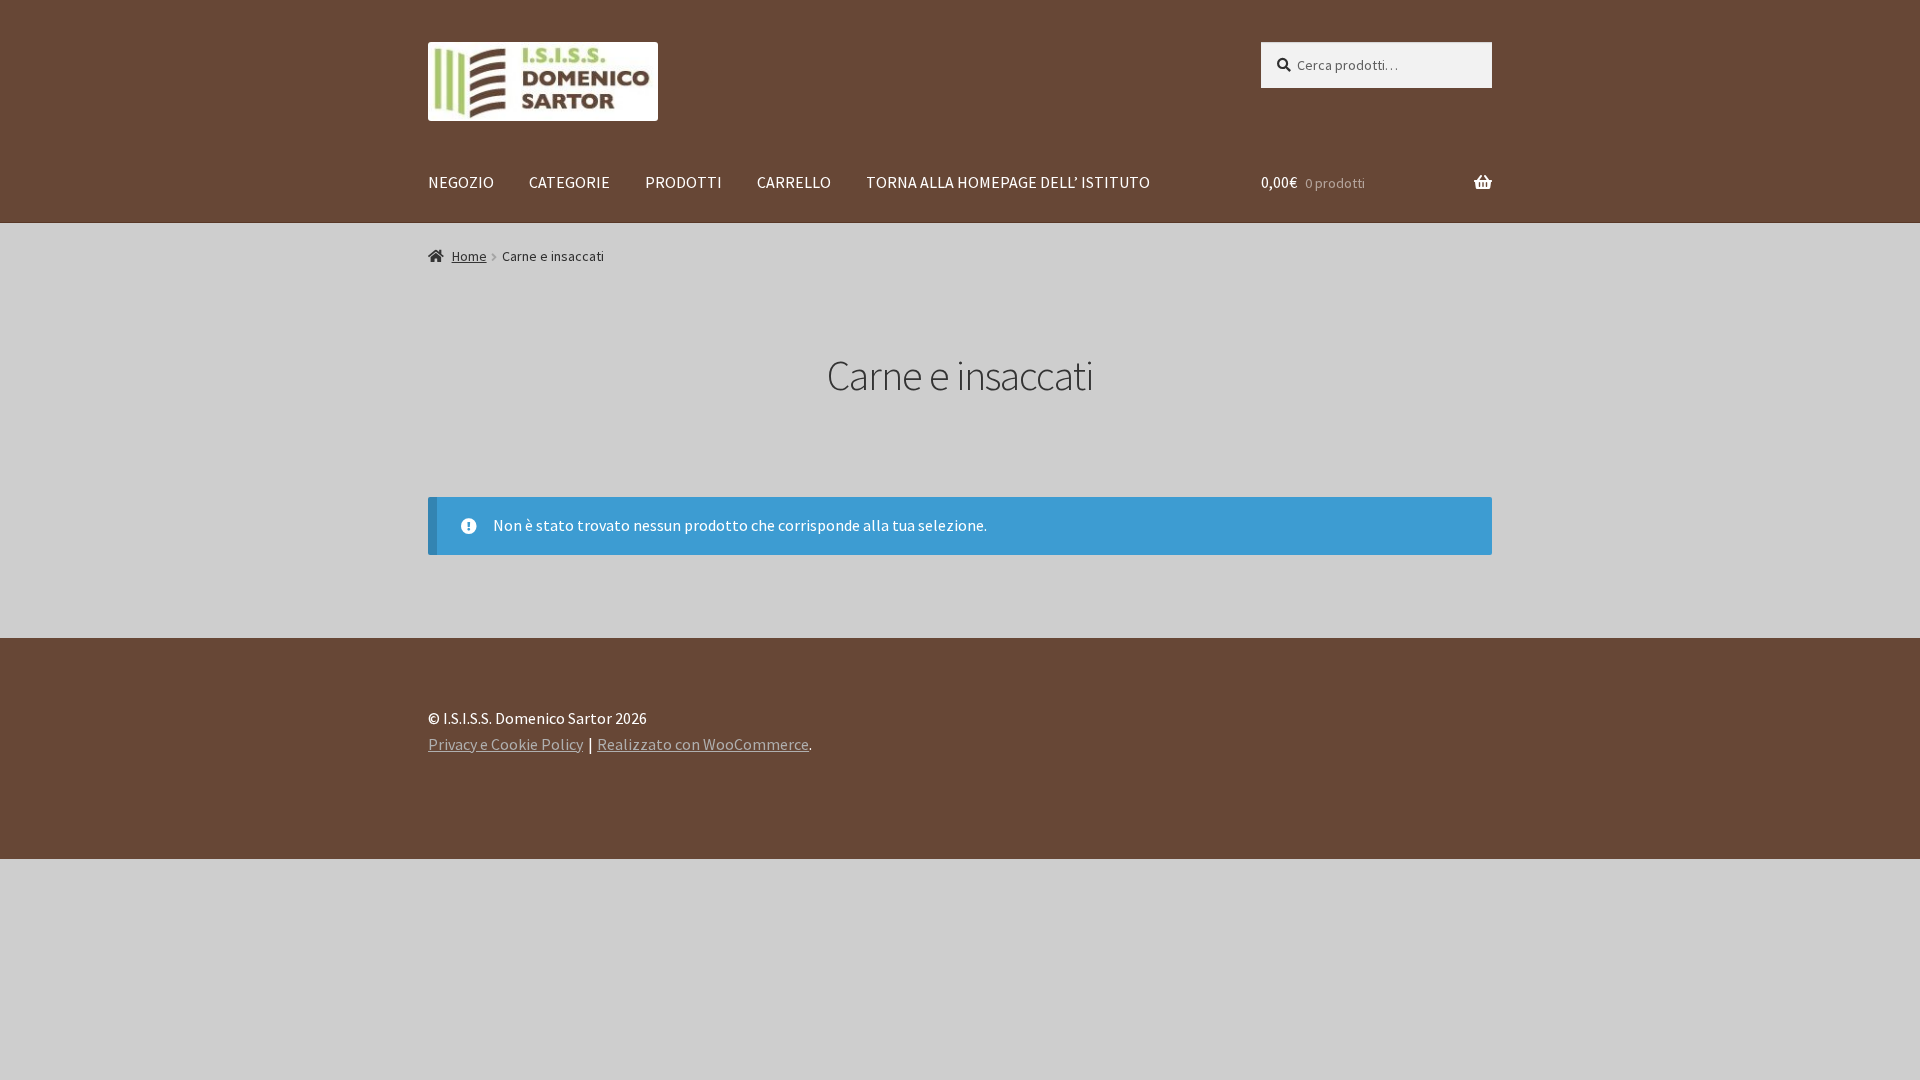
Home (469, 256)
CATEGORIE (569, 182)
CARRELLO (794, 182)
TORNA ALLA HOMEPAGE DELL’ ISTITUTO (1008, 182)
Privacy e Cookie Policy (505, 744)
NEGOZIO (461, 182)
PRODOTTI (683, 182)
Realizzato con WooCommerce (703, 744)
